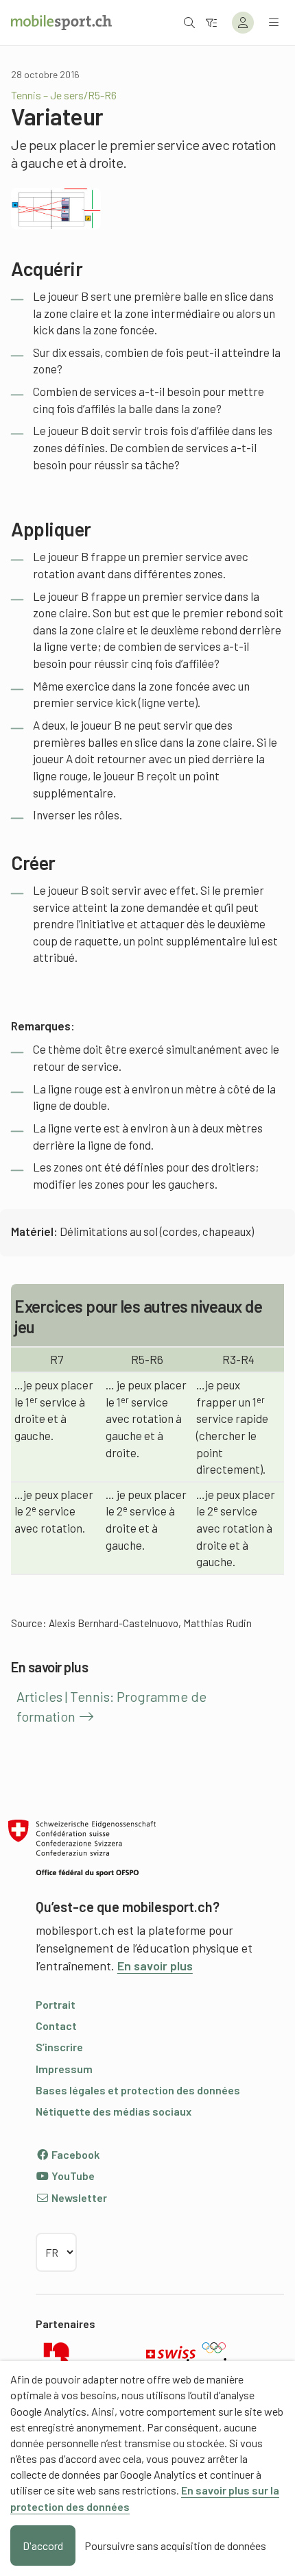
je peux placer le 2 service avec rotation (54, 1511)
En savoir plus (155, 1966)
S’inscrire (59, 2047)
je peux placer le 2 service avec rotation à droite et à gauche (236, 1528)
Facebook (74, 2154)
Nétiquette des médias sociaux (114, 2111)
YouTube (72, 2176)
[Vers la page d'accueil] (61, 23)
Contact (56, 2026)
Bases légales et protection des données (138, 2090)
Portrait (56, 2004)
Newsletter (78, 2197)
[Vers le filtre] (211, 22)
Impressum (64, 2069)
